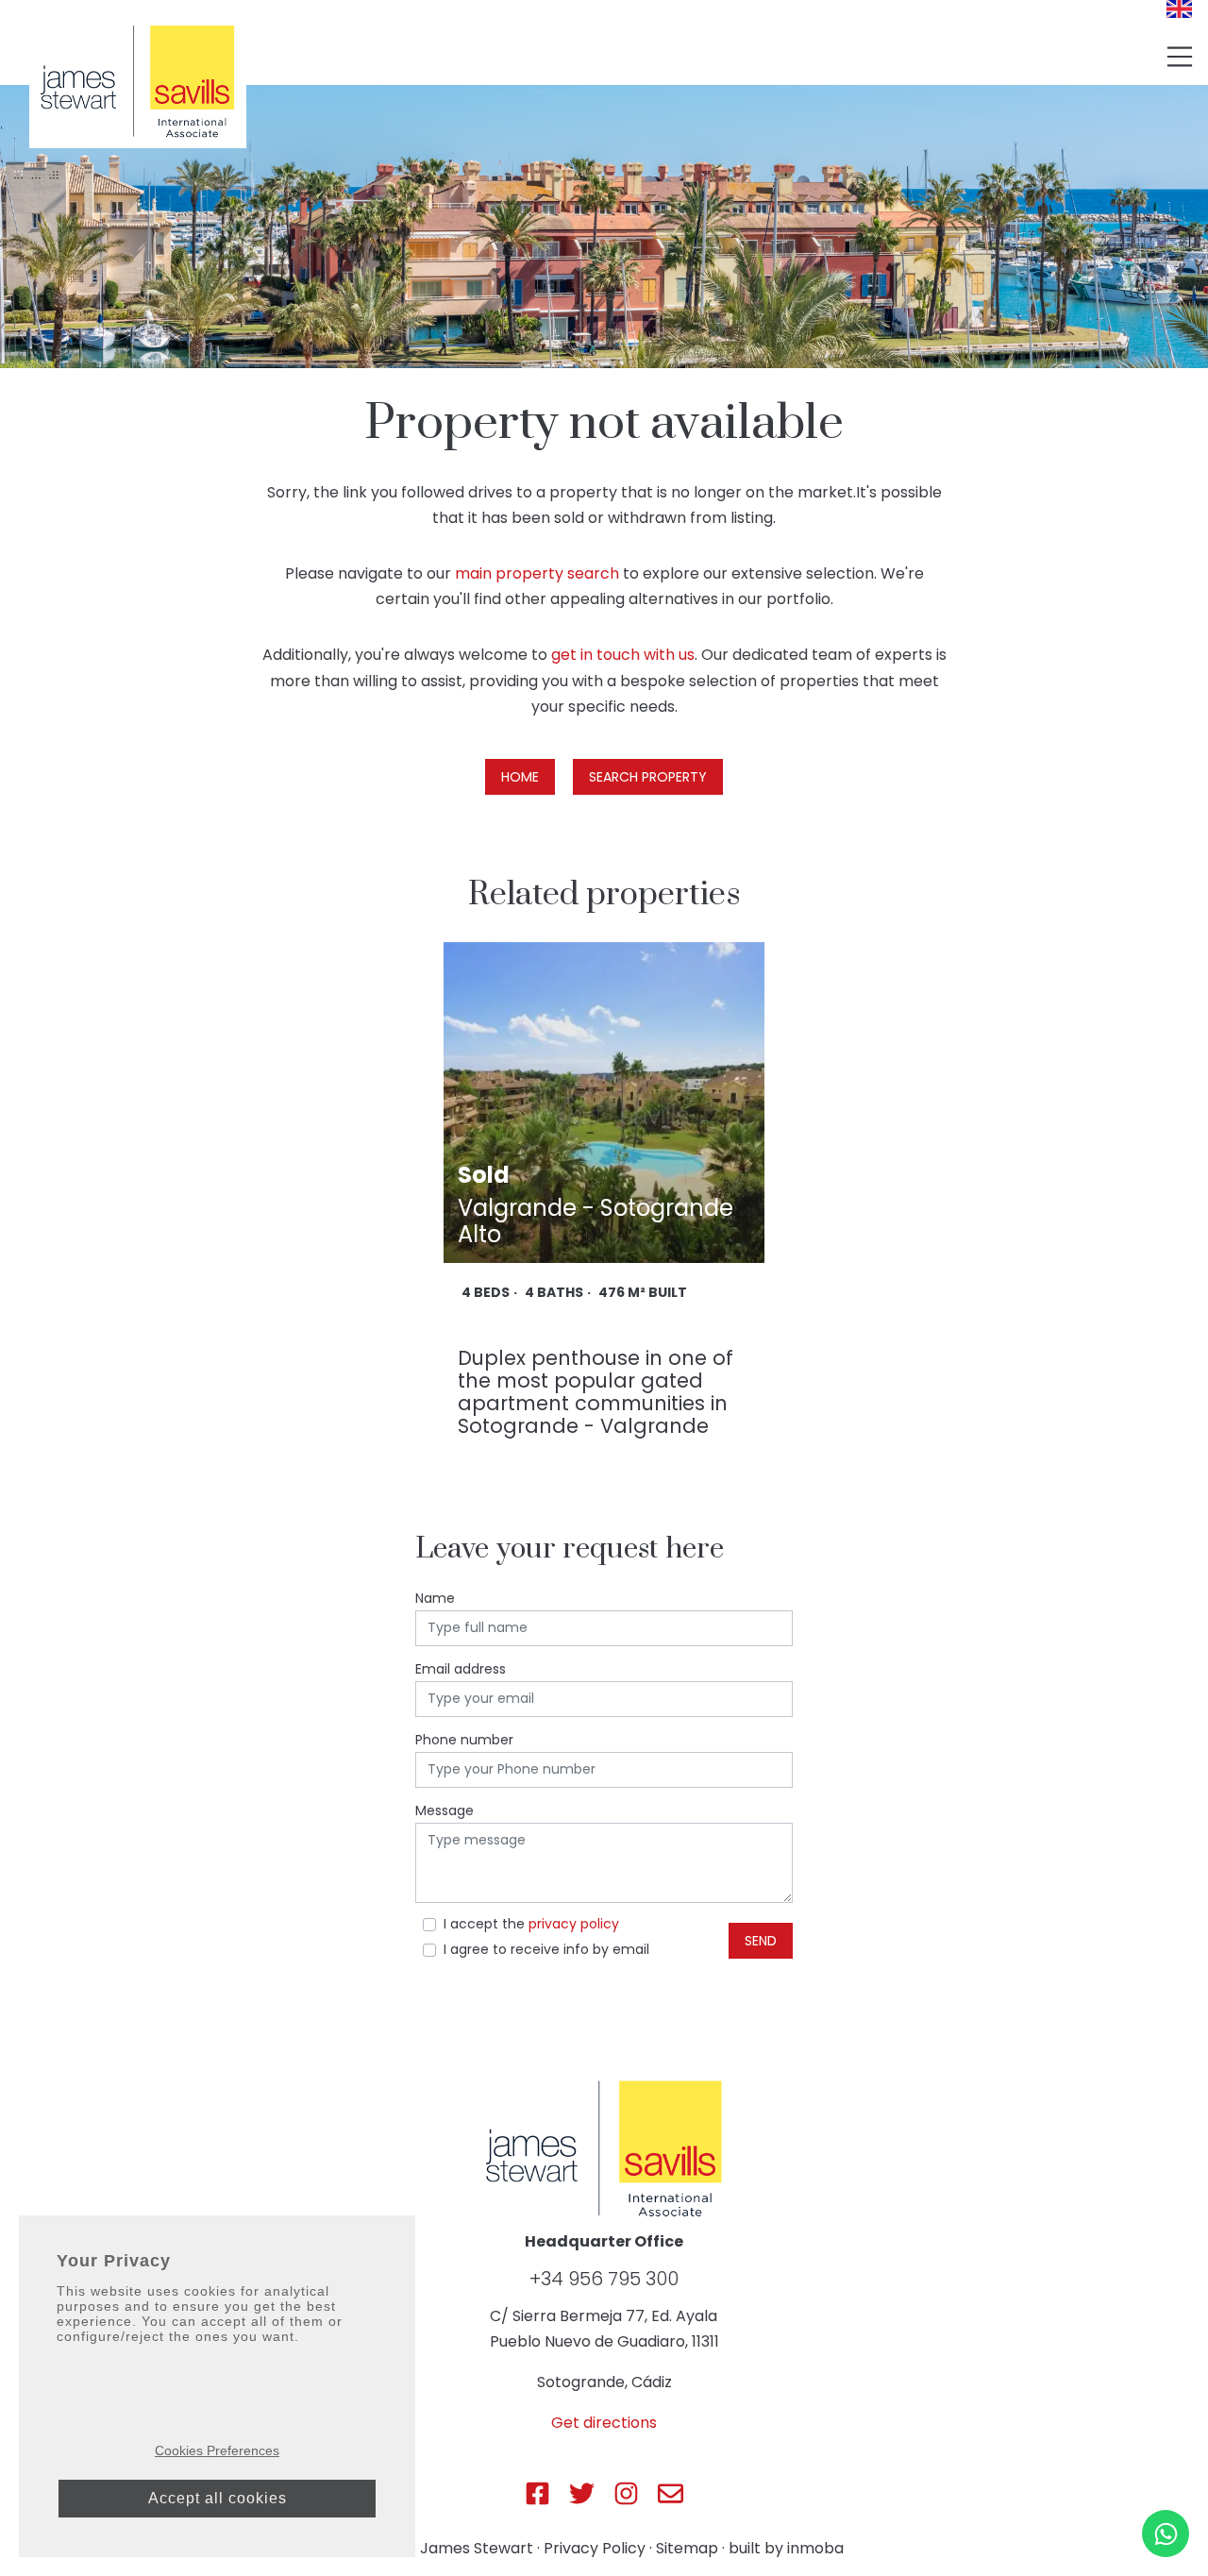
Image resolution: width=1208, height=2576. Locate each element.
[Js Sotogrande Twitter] (582, 2493)
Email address (461, 1669)
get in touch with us (623, 655)
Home (520, 777)
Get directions (604, 2423)
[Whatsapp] (1166, 2534)
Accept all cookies (218, 2498)
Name (435, 1598)
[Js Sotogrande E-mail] (671, 2493)
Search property (648, 777)
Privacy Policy (595, 2548)
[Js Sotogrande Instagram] (626, 2493)
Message (445, 1810)
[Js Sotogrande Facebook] (537, 2493)
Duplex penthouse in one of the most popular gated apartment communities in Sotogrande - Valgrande (596, 1392)
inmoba (815, 2548)
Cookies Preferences (217, 2450)
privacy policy (574, 1924)
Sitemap (687, 2548)
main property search (537, 573)
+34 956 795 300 (604, 2279)
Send (761, 1941)
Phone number (464, 1740)
